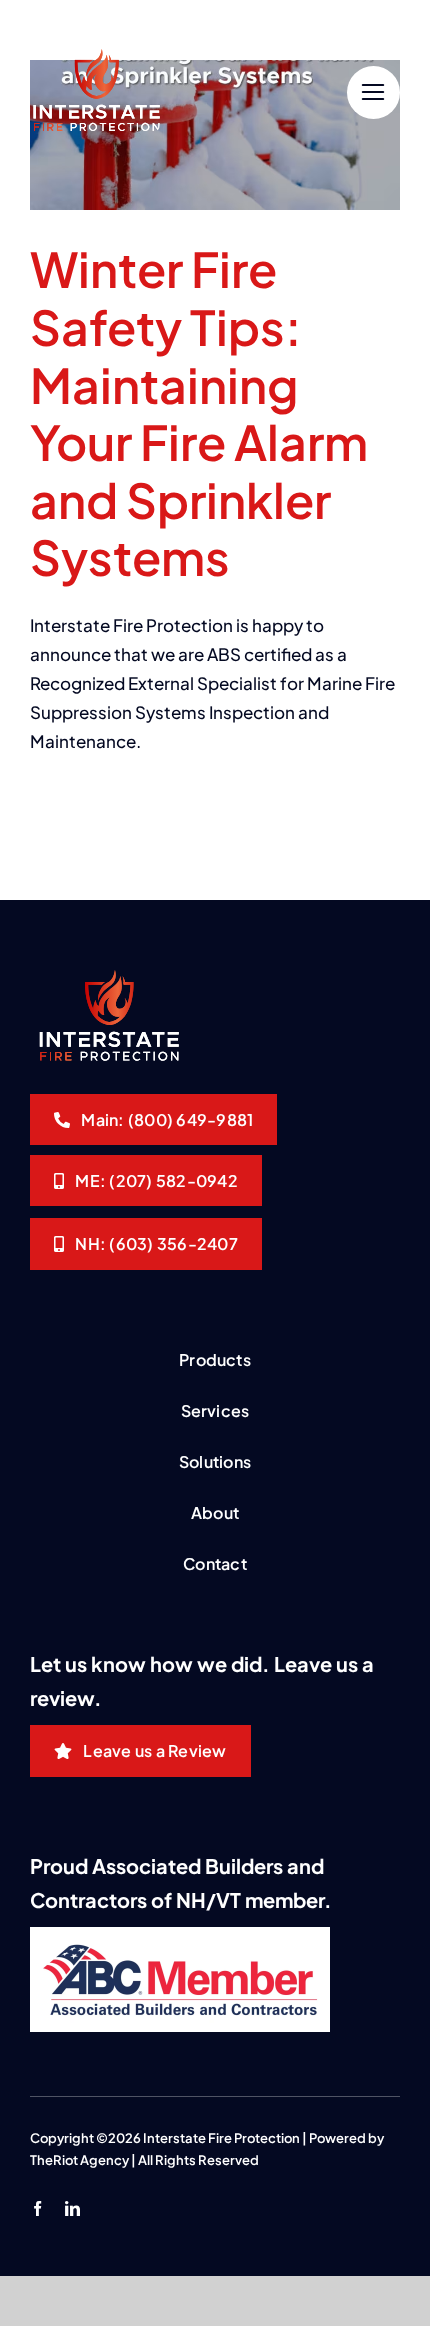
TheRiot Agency (79, 2160)
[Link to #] (373, 92)
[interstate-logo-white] (95, 57)
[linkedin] (72, 2208)
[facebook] (37, 2208)
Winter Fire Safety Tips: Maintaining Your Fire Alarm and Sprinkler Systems (199, 412)
